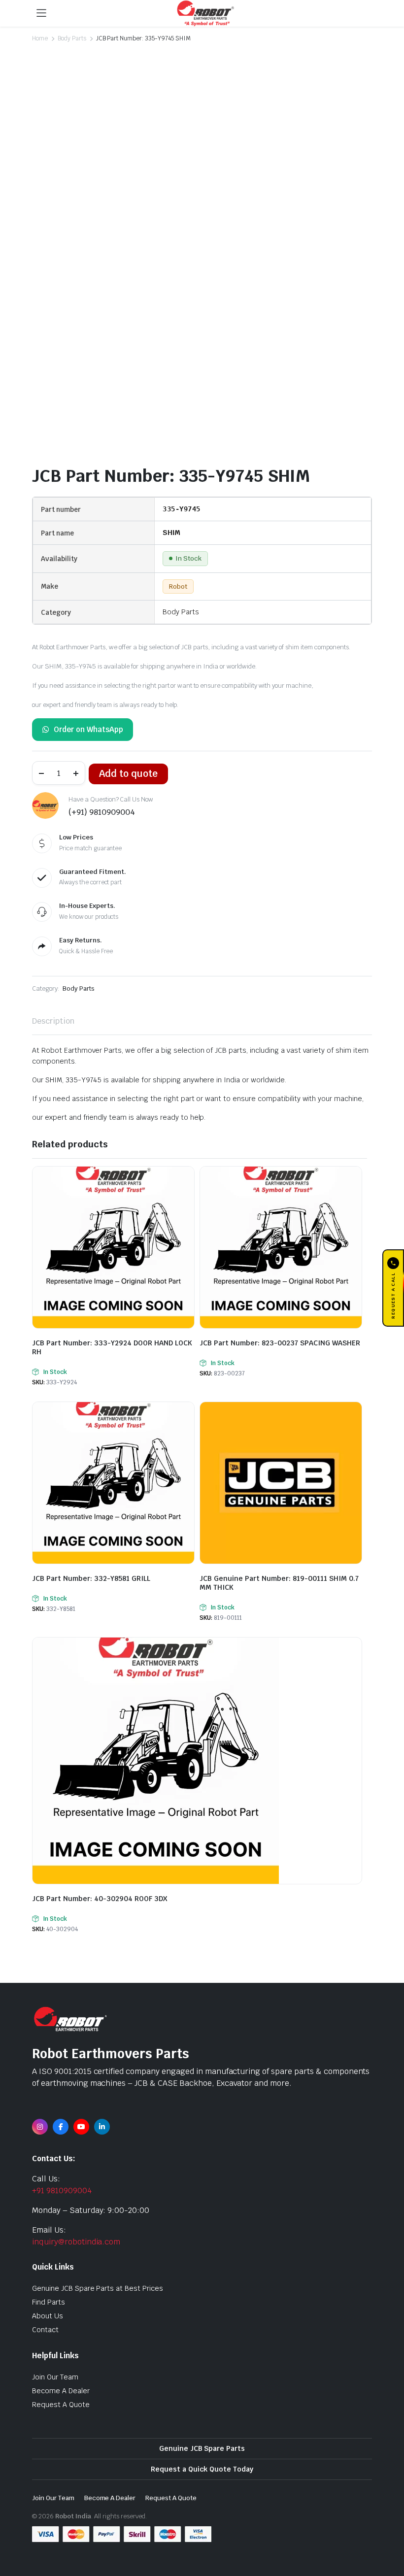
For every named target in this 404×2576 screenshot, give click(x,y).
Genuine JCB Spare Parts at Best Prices (98, 2288)
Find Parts (49, 2302)
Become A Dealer (61, 2391)
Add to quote (128, 774)
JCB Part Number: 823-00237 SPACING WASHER (280, 1343)
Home (40, 38)
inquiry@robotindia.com (76, 2242)
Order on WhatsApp (88, 729)
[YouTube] (81, 2127)
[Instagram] (40, 2127)
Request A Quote (61, 2405)
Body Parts (72, 38)
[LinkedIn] (102, 2127)
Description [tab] (53, 1021)
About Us (48, 2316)
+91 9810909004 (62, 2191)
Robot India (73, 2516)
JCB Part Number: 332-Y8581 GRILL (91, 1578)
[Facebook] (61, 2127)
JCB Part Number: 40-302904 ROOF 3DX (100, 1899)
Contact (45, 2330)
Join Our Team (55, 2377)
